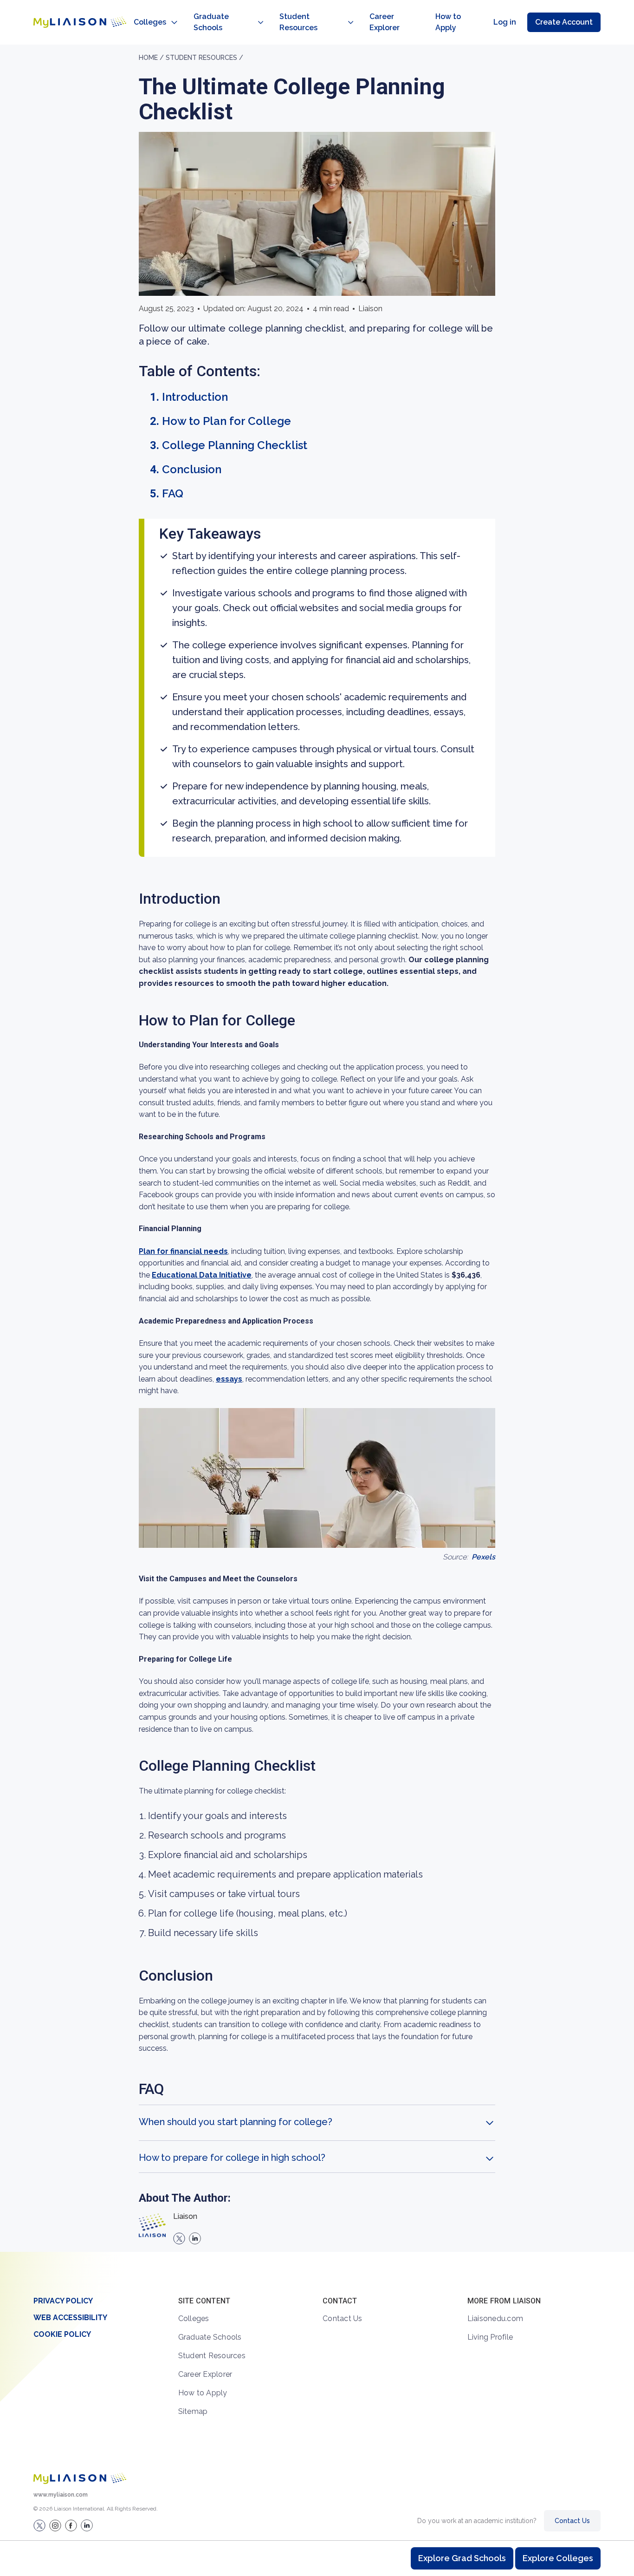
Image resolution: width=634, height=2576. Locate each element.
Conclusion (192, 469)
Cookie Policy (62, 2334)
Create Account (564, 22)
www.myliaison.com (61, 2495)
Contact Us (343, 2318)
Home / (152, 58)
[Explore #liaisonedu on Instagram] (55, 2525)
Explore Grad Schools (462, 2558)
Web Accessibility (70, 2318)
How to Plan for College (226, 421)
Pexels (483, 1557)
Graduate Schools (211, 22)
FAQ (173, 493)
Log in (505, 22)
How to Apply (448, 22)
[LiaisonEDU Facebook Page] (71, 2525)
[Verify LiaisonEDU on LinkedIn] (87, 2525)
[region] (317, 1148)
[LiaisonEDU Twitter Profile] (39, 2525)
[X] (179, 2238)
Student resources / (204, 58)
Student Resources (298, 22)
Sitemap (193, 2411)
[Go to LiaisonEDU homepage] (80, 22)
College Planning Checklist (235, 445)
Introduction (195, 397)
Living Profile (490, 2337)
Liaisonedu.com (495, 2318)
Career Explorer (385, 22)
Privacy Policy (63, 2301)
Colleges (150, 22)
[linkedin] (195, 2238)
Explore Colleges (558, 2558)
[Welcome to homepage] (80, 2478)
